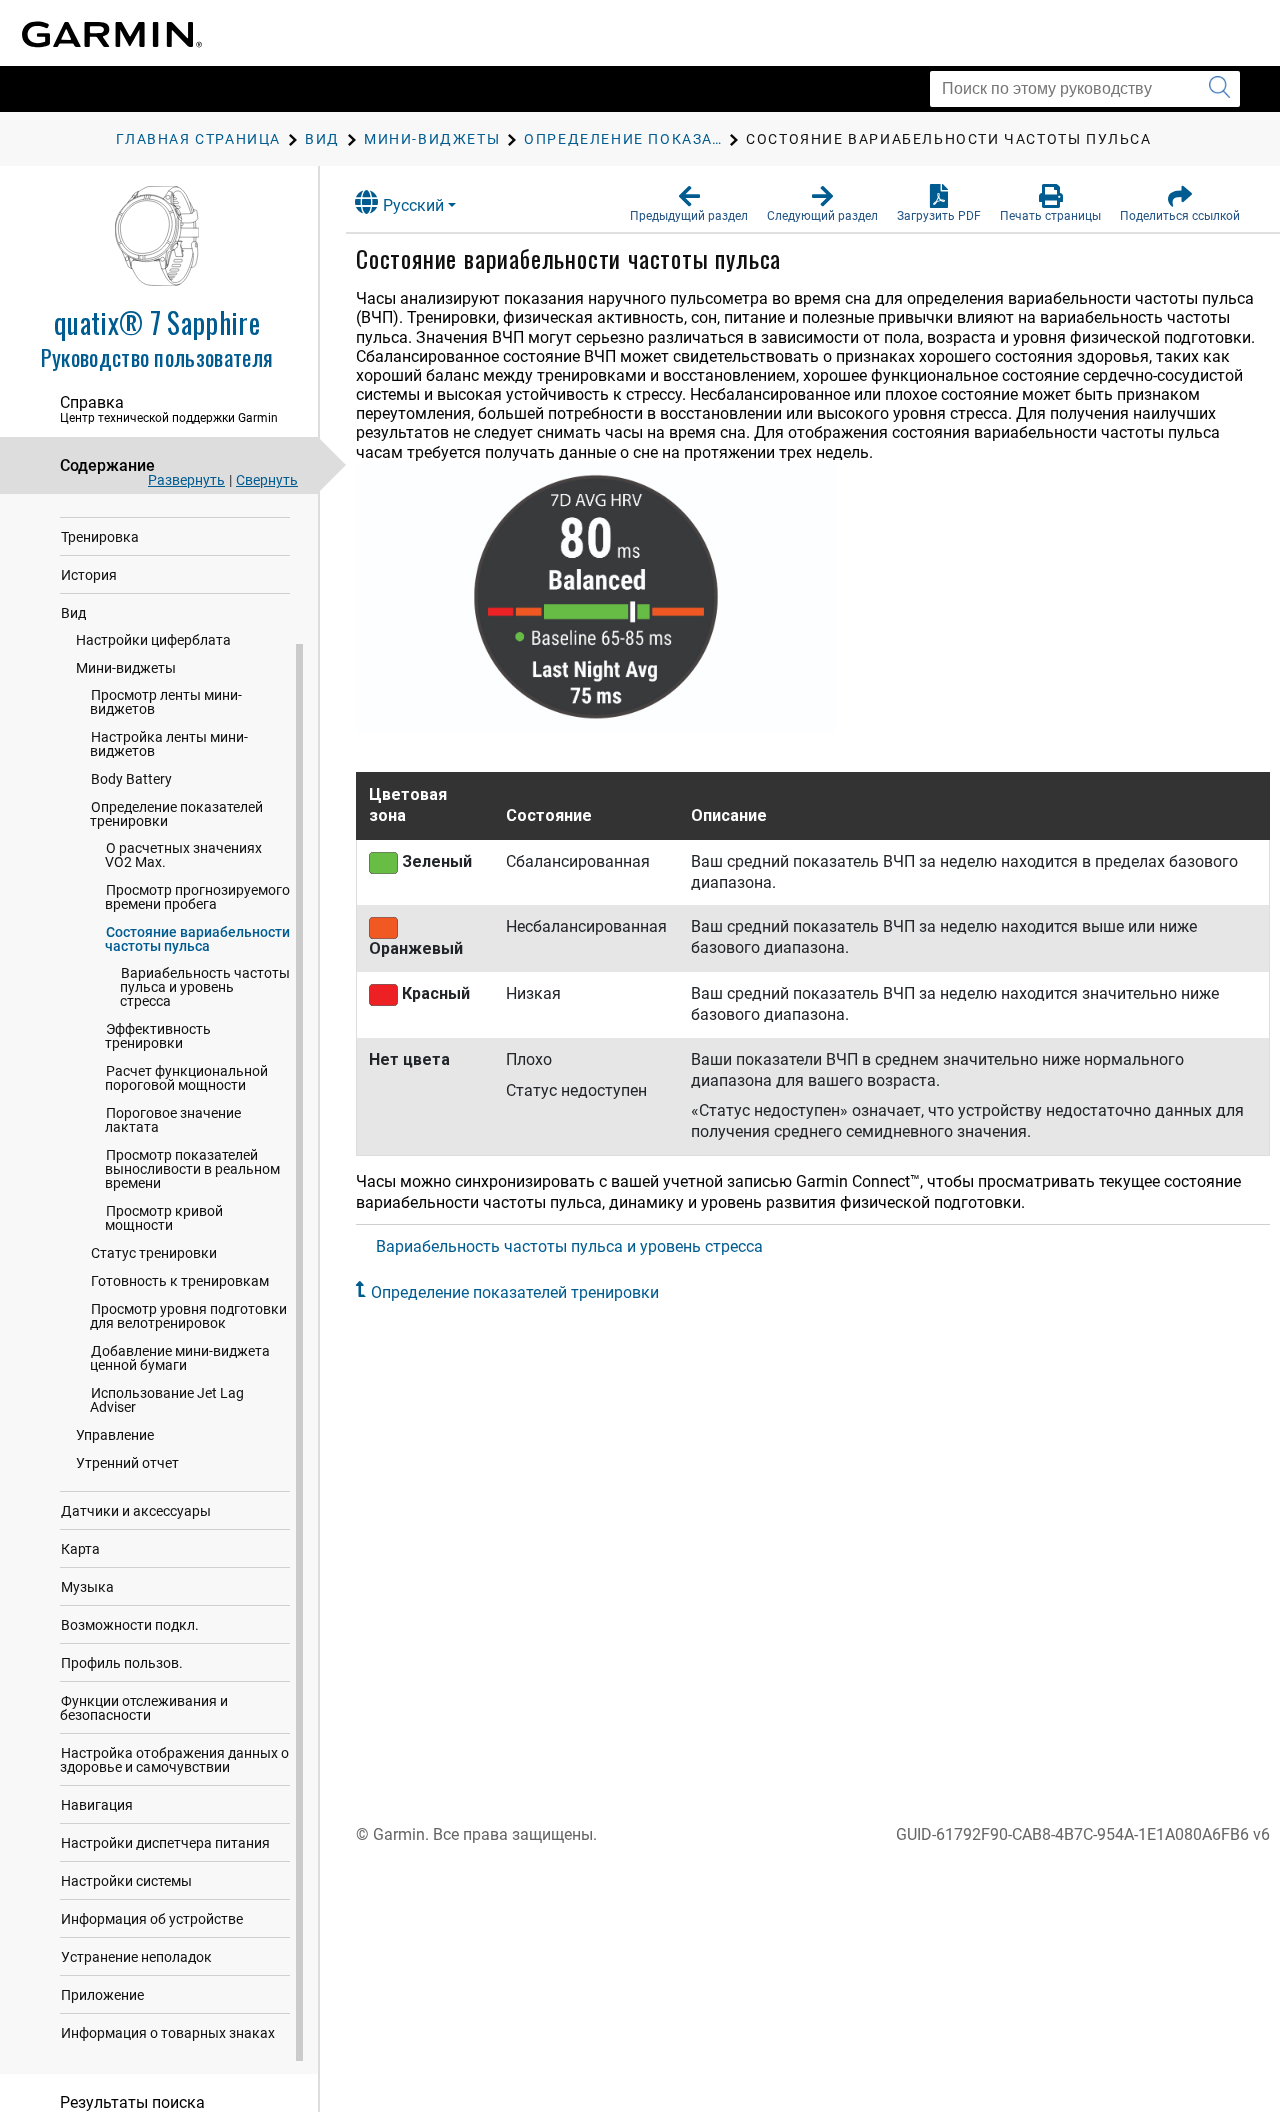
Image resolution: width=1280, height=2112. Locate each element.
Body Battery (131, 779)
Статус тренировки (154, 1253)
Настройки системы (126, 1881)
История (89, 575)
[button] (689, 204)
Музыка (87, 1587)
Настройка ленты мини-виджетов (169, 744)
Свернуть (267, 480)
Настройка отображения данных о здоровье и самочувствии (174, 1760)
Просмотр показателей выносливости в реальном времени (192, 1169)
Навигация (97, 1805)
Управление (115, 1435)
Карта (80, 1549)
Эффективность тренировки (158, 1036)
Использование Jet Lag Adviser (167, 1400)
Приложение (102, 1995)
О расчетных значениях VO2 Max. (183, 855)
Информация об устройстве (152, 1919)
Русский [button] (413, 205)
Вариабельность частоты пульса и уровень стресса (205, 987)
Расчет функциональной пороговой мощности (186, 1078)
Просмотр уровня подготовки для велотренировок (188, 1316)
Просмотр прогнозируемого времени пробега (197, 897)
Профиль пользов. (122, 1663)
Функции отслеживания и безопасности (144, 1708)
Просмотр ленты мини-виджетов (166, 702)
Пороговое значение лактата (173, 1120)
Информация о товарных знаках (168, 2033)
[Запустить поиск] (1219, 89)
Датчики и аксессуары (136, 1511)
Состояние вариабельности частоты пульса (197, 939)
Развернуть (186, 480)
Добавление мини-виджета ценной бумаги (180, 1358)
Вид (73, 613)
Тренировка (100, 537)
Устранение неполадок (136, 1957)
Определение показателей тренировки (176, 814)
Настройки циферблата (153, 640)
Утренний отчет (127, 1463)
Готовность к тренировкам (180, 1281)
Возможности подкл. (130, 1625)
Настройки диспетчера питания (165, 1843)
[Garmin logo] (112, 34)
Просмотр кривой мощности (164, 1218)
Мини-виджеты (126, 668)
